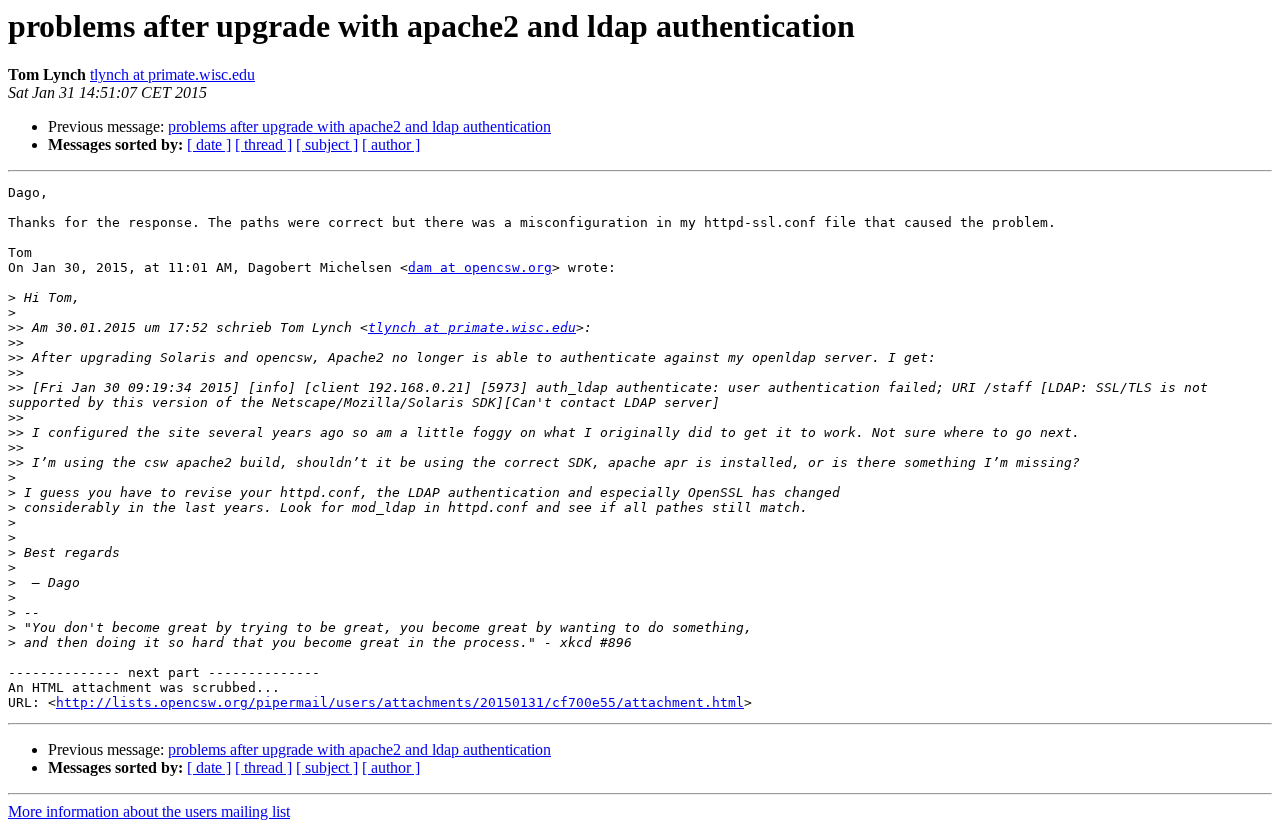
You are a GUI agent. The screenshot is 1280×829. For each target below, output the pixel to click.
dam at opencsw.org (480, 267)
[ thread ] (263, 144)
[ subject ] (327, 144)
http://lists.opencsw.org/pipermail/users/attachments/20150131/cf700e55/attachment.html (400, 702)
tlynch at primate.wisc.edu (172, 74)
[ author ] (391, 144)
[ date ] (209, 144)
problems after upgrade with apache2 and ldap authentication (359, 126)
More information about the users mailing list (149, 811)
